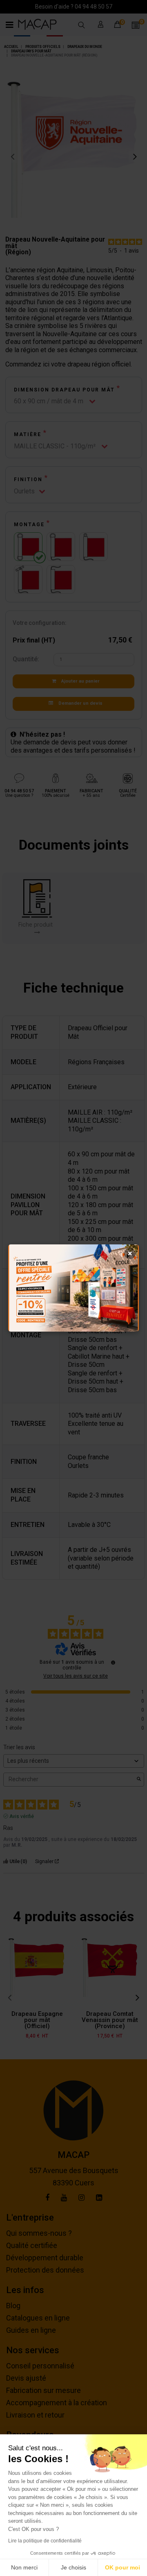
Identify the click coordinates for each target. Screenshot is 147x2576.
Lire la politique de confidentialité (45, 2541)
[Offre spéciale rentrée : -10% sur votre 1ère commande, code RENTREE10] (73, 1288)
